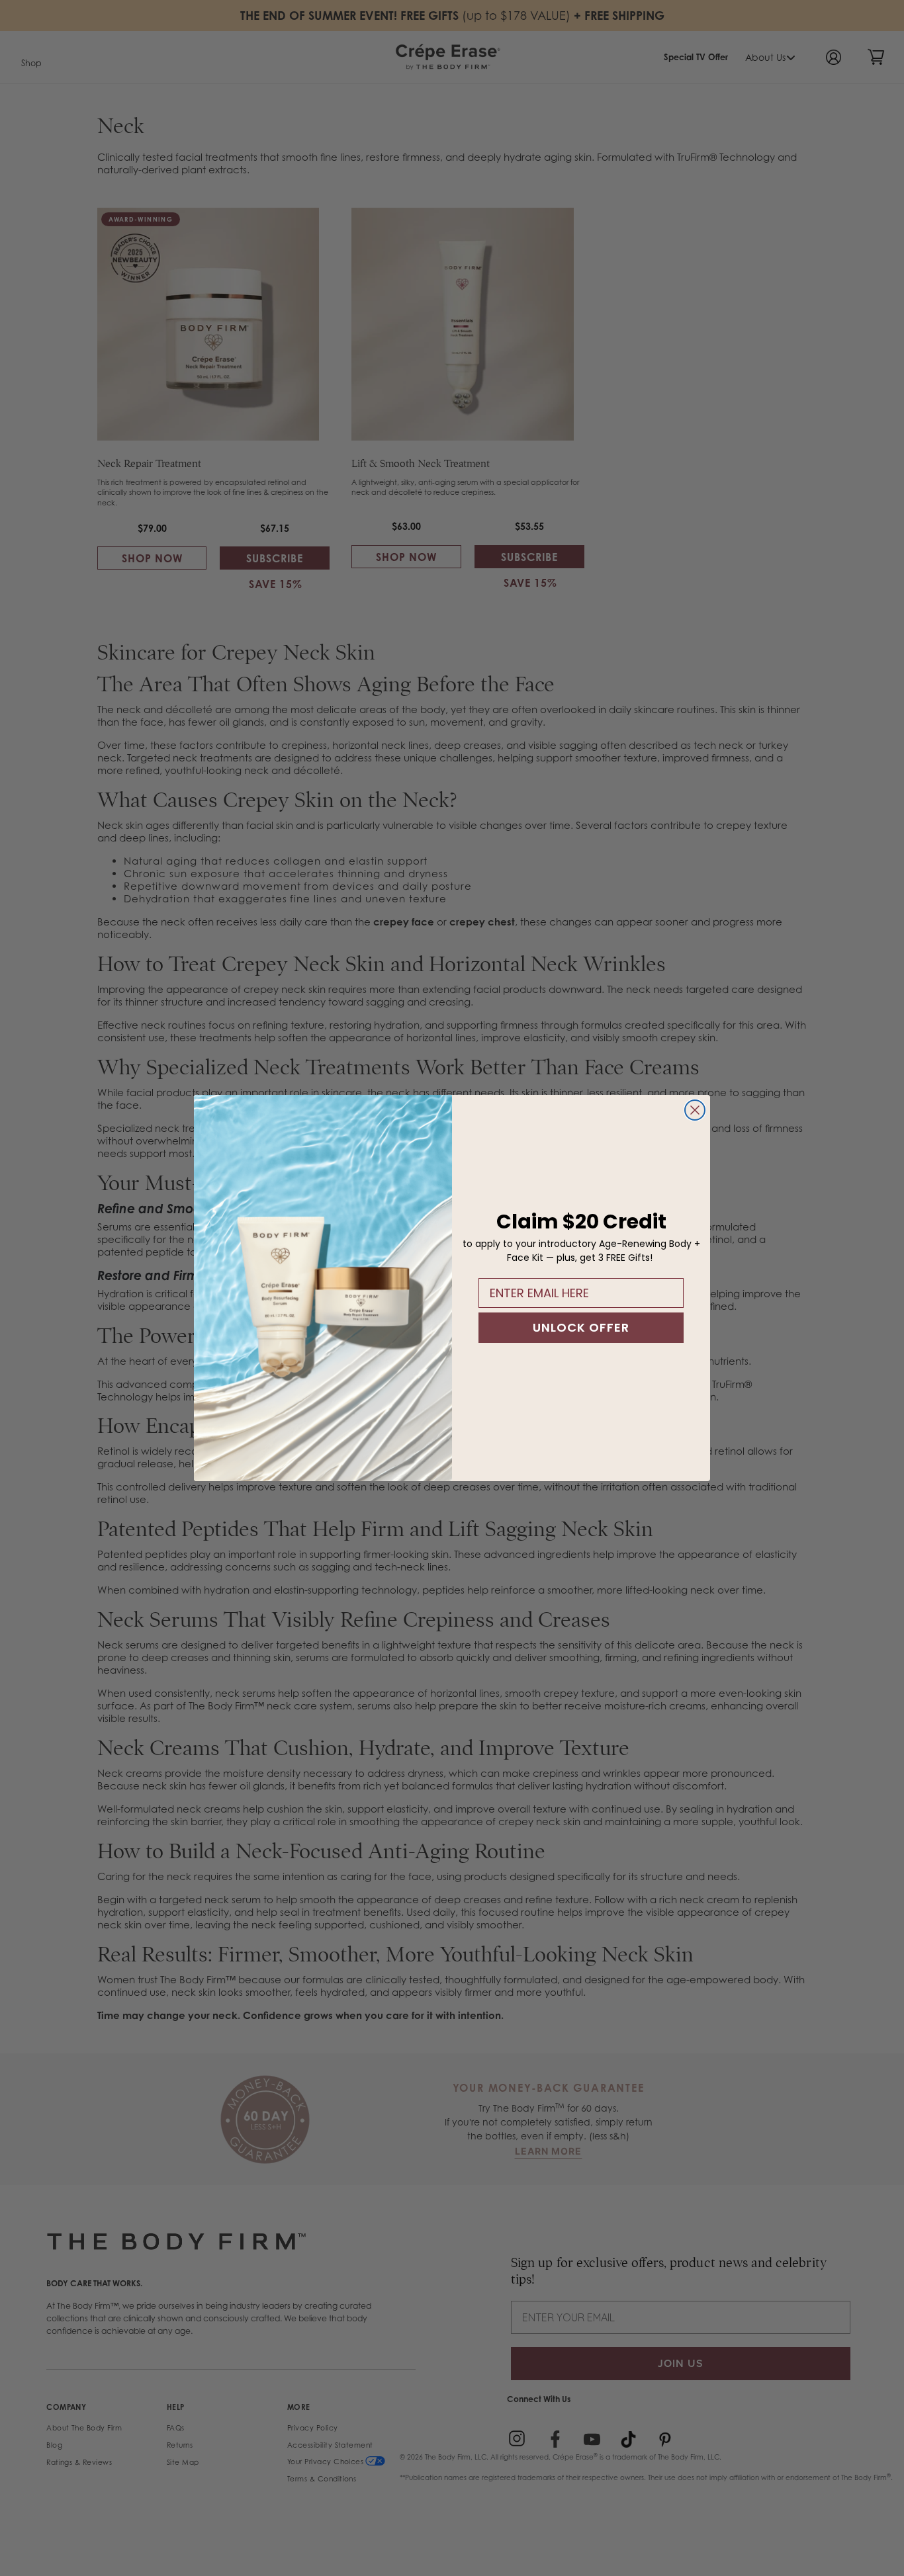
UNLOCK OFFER (581, 1327)
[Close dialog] (695, 1110)
